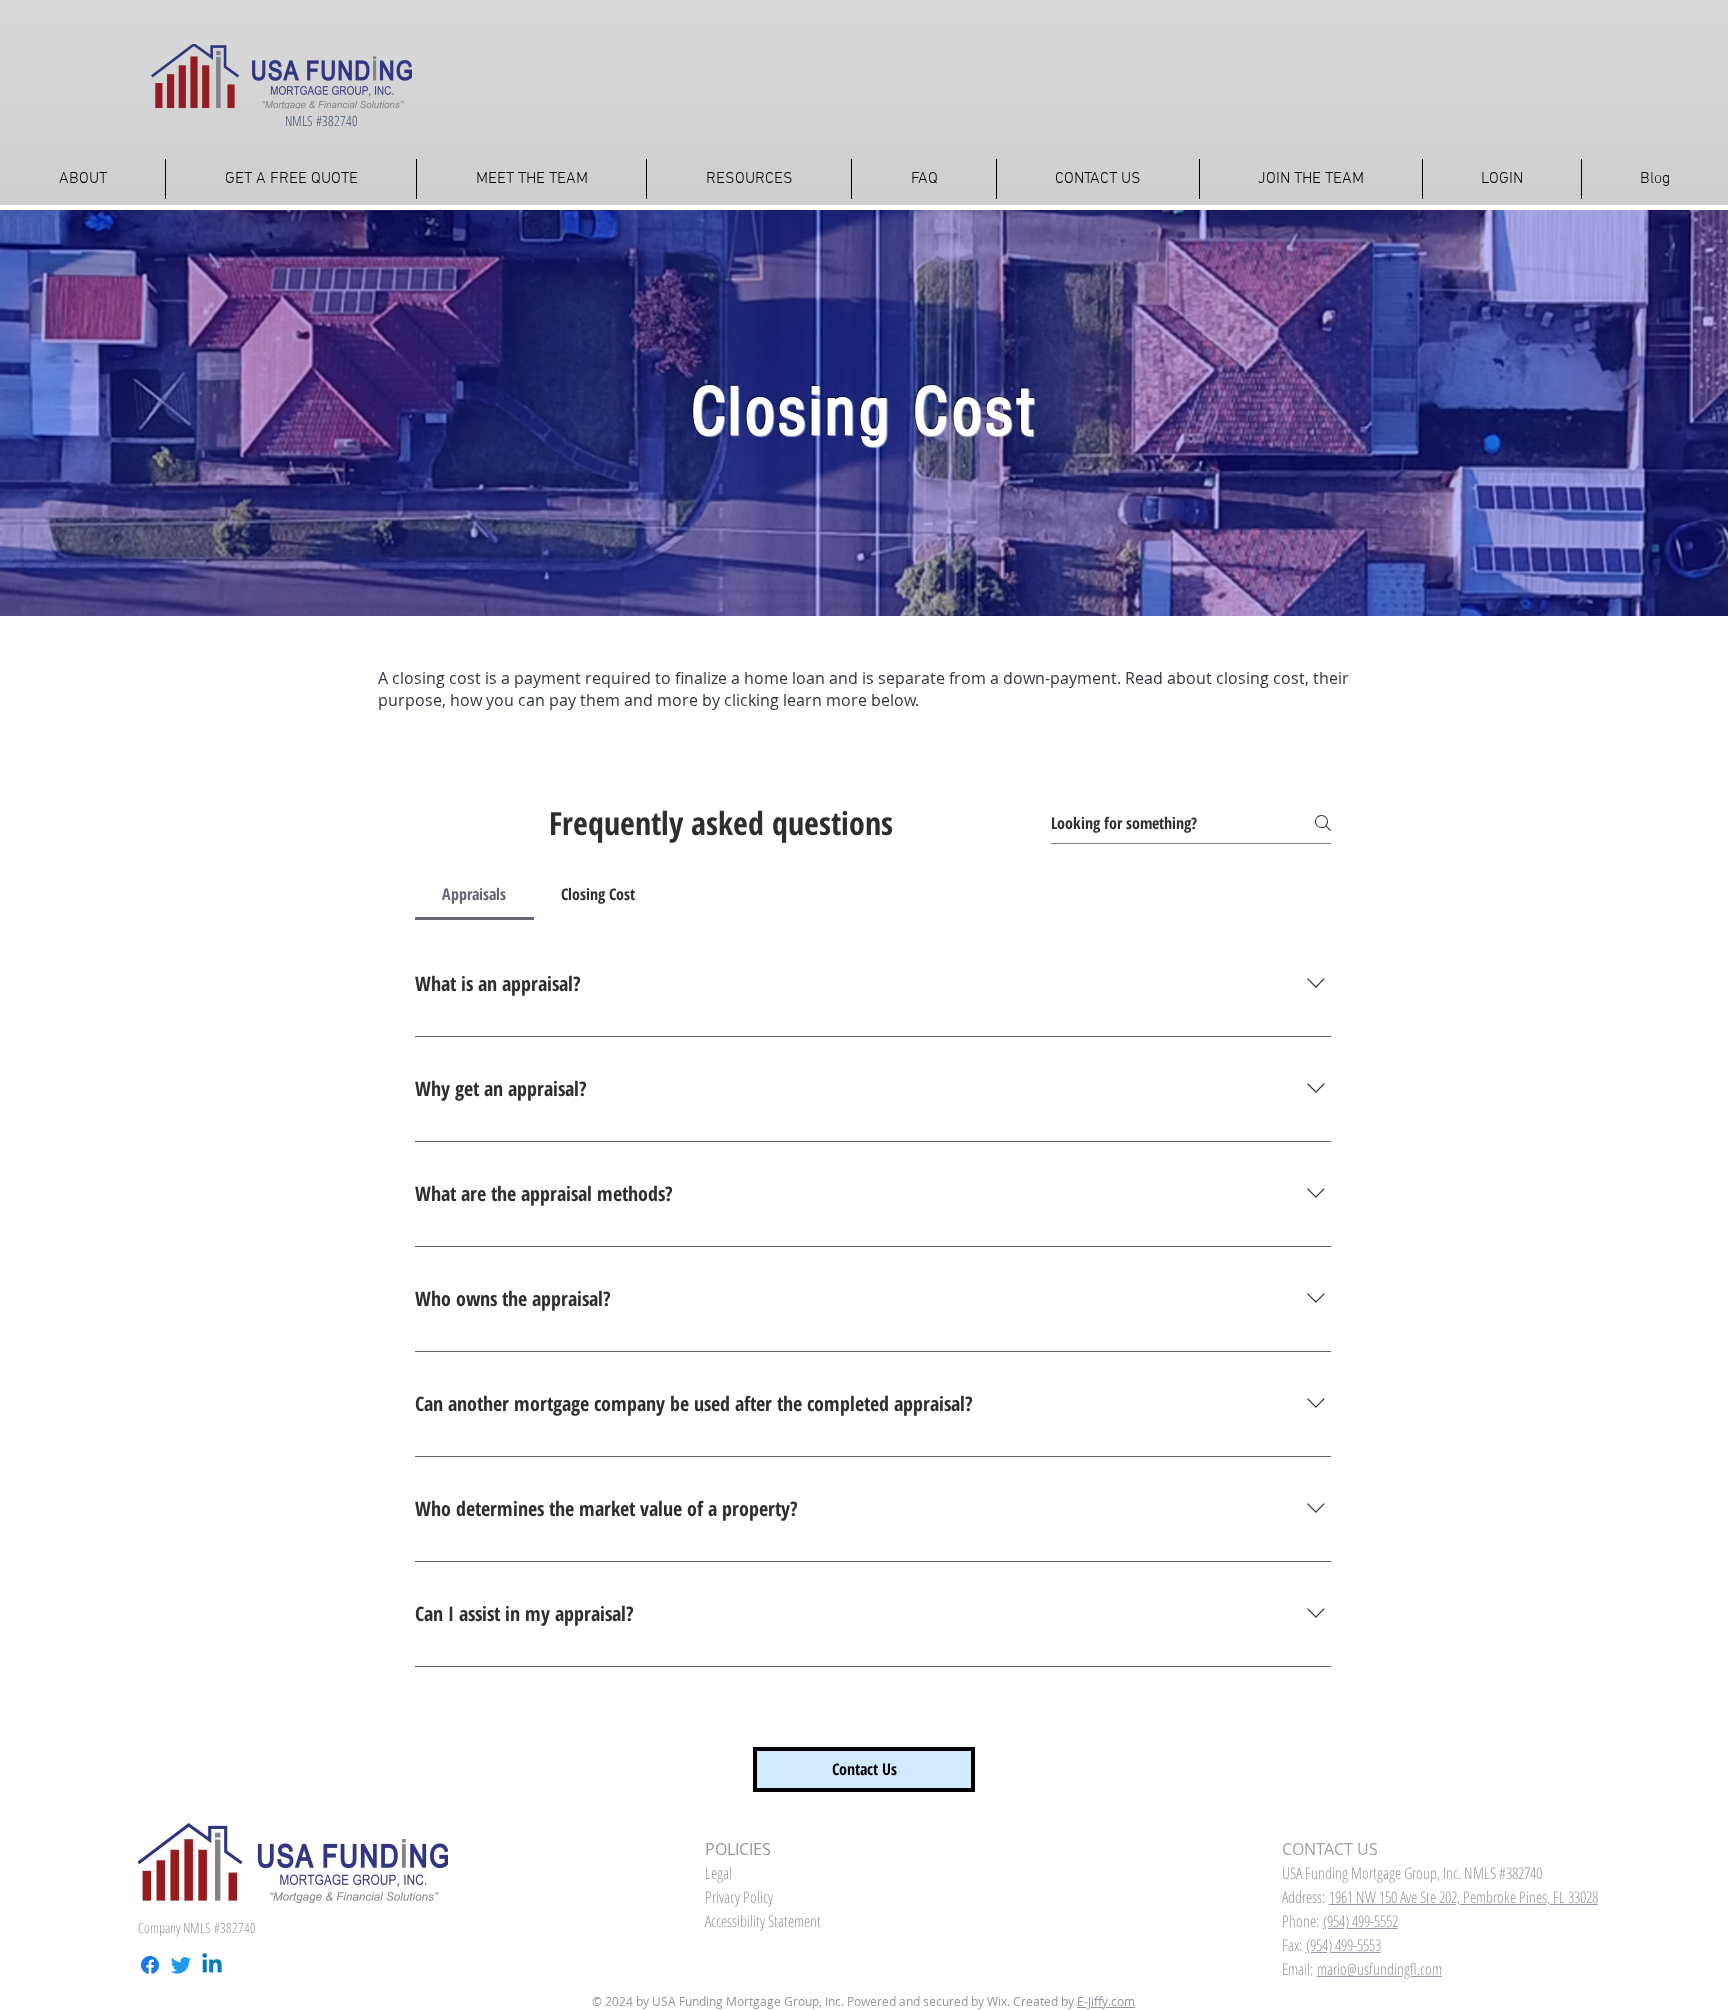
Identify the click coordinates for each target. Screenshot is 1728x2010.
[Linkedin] (212, 1965)
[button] (749, 179)
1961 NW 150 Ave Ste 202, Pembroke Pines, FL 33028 (1463, 1897)
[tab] (474, 894)
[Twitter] (181, 1965)
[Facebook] (150, 1965)
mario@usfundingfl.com (1379, 1969)
